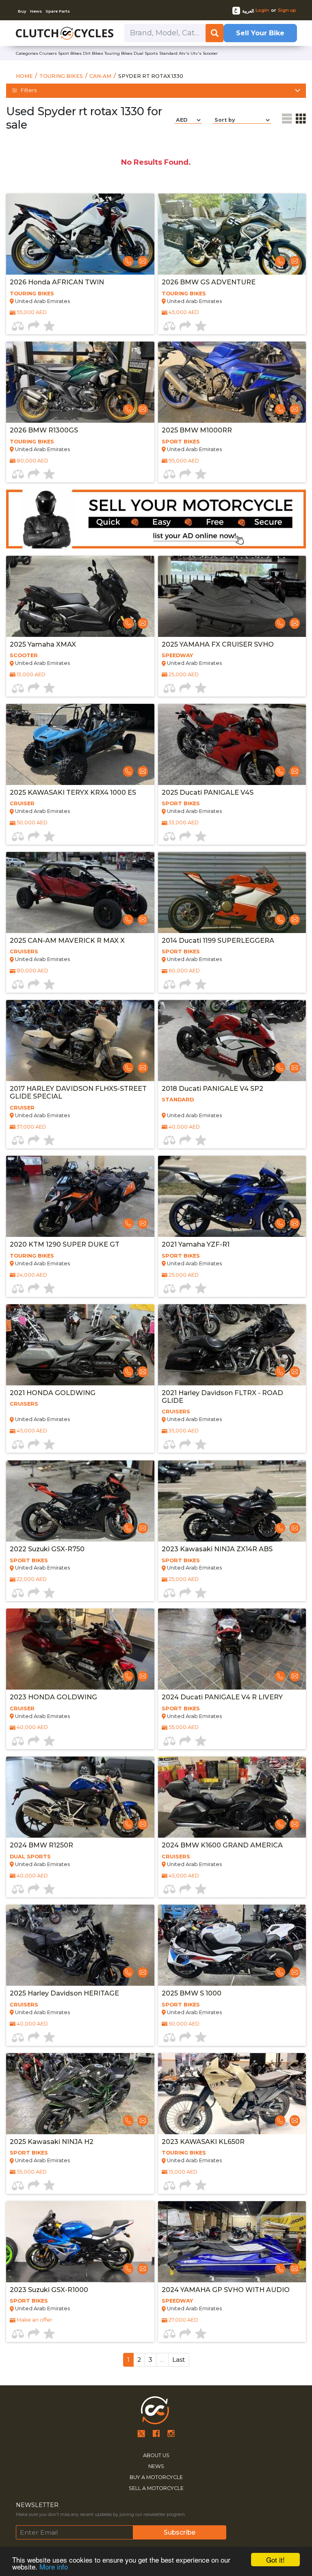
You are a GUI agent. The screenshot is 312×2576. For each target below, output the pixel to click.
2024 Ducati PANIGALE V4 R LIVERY (222, 1697)
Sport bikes (70, 53)
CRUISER (22, 803)
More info (54, 2566)
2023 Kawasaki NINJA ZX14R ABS (217, 1549)
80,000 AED (32, 461)
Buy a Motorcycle (156, 2477)
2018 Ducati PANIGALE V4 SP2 (212, 1089)
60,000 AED (184, 971)
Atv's (184, 53)
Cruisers (48, 53)
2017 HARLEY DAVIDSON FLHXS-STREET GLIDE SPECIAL (78, 1092)
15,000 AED (183, 2172)
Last (179, 2360)
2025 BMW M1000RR (197, 430)
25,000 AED (184, 674)
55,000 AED (32, 312)
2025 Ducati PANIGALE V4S (208, 792)
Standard (168, 53)
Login (262, 10)
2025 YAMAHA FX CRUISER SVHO (218, 644)
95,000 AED (184, 461)
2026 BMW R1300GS (44, 430)
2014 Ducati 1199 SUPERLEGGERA (218, 941)
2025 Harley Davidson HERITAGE (64, 1993)
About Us (156, 2455)
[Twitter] (141, 2433)
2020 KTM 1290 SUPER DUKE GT (65, 1244)
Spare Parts (58, 11)
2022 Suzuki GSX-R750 (47, 1549)
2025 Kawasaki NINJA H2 (52, 2142)
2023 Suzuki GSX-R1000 (49, 2290)
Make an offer (35, 2320)
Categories (27, 53)
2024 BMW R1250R (41, 1845)
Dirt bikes (93, 53)
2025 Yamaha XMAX (43, 644)
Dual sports (146, 53)
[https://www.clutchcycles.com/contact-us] (156, 519)
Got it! (275, 2560)
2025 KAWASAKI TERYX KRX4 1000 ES (73, 792)
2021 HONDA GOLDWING (53, 1393)
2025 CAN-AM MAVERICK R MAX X (67, 941)
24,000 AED (32, 1275)
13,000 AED (31, 674)
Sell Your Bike (260, 33)
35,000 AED (184, 1431)
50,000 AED (32, 822)
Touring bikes (118, 53)
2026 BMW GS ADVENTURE (209, 282)
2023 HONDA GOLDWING (53, 1697)
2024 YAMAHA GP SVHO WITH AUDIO (226, 2290)
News (36, 11)
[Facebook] (156, 2433)
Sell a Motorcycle (156, 2488)
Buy (22, 11)
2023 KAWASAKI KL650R (203, 2142)
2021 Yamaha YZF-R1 (196, 1244)
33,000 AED (184, 822)
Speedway (177, 655)
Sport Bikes (181, 442)
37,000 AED (31, 1127)
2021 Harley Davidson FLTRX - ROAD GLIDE (222, 1397)
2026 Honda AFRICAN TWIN (57, 282)
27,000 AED (183, 2320)
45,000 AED (184, 312)
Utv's (196, 53)
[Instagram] (171, 2433)
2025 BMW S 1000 (192, 1993)
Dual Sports (30, 1857)
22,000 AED (32, 1579)
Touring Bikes (32, 294)
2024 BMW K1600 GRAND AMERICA (222, 1845)
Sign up (287, 10)
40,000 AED (184, 1127)
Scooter (210, 53)
